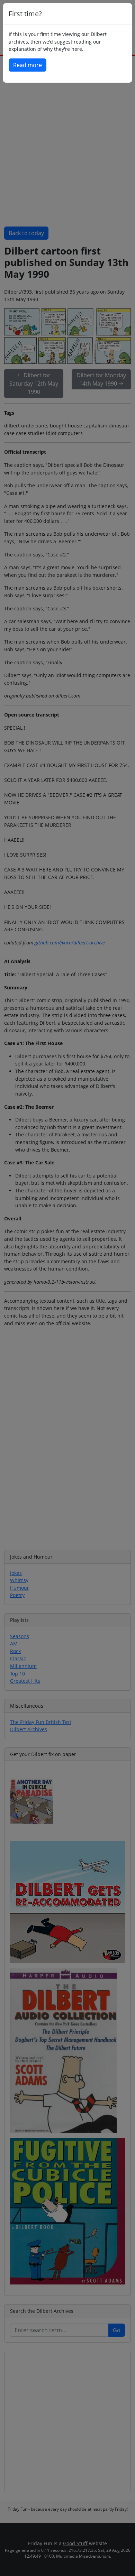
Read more (28, 65)
